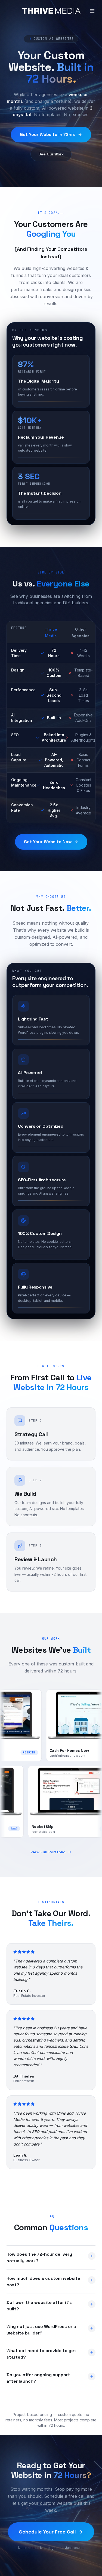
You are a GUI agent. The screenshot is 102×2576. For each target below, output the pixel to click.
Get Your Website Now (48, 842)
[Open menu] (92, 11)
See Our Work (51, 154)
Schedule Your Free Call (47, 2532)
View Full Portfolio (48, 1852)
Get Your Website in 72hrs (48, 134)
